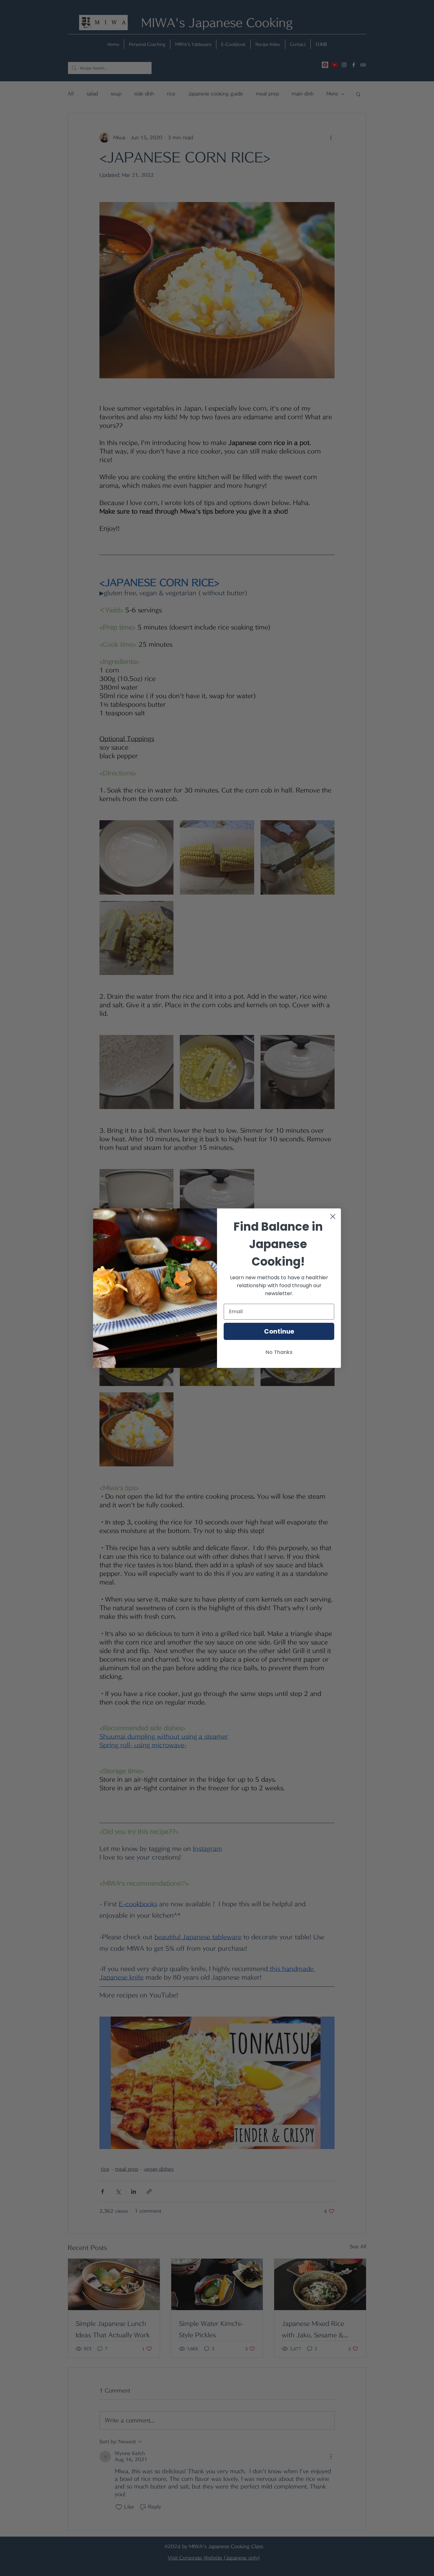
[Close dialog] (333, 1217)
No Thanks (279, 1352)
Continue (279, 1331)
